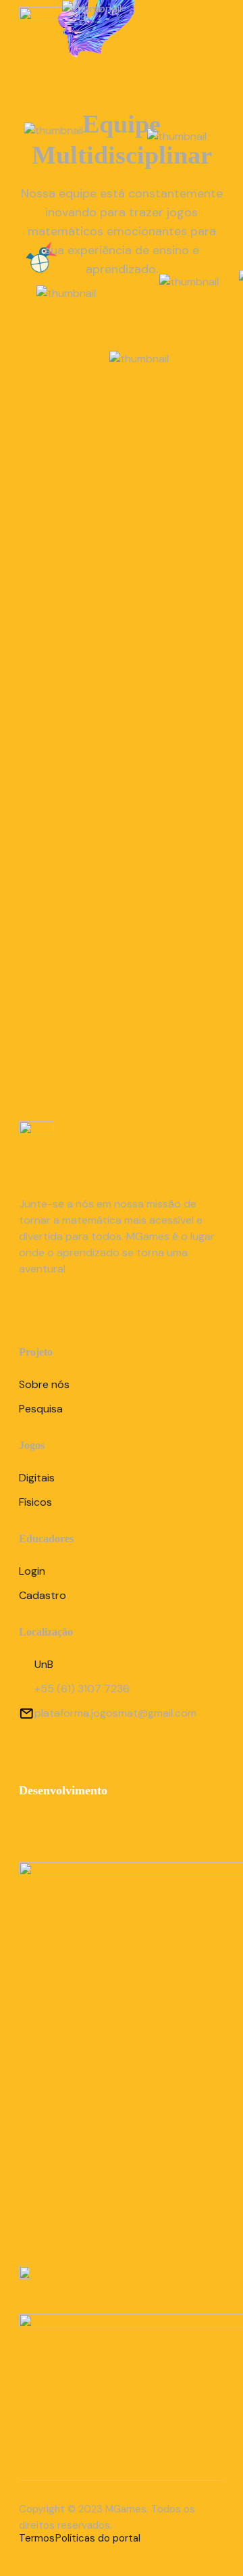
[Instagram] (33, 1310)
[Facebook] (71, 1310)
